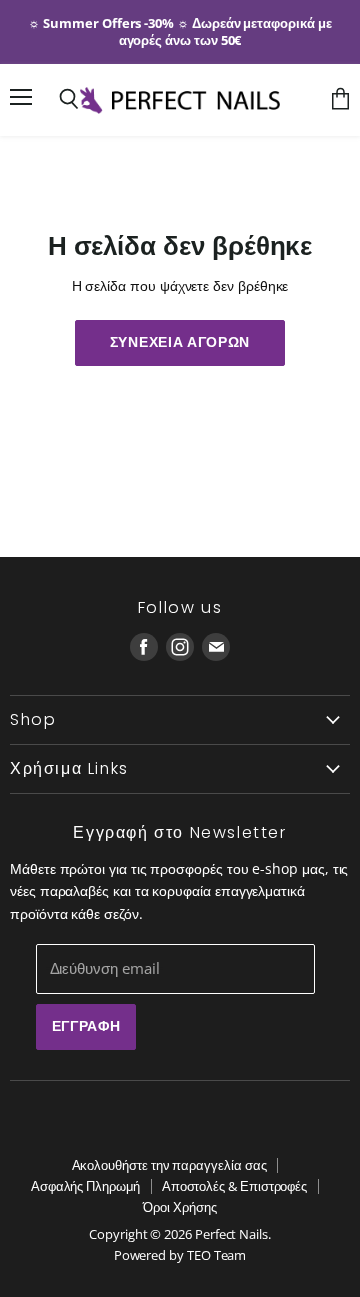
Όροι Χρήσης (179, 1207)
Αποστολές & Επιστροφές (234, 1186)
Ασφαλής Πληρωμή (85, 1186)
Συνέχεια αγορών (180, 342)
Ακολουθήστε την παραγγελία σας (169, 1165)
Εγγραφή (86, 1026)
